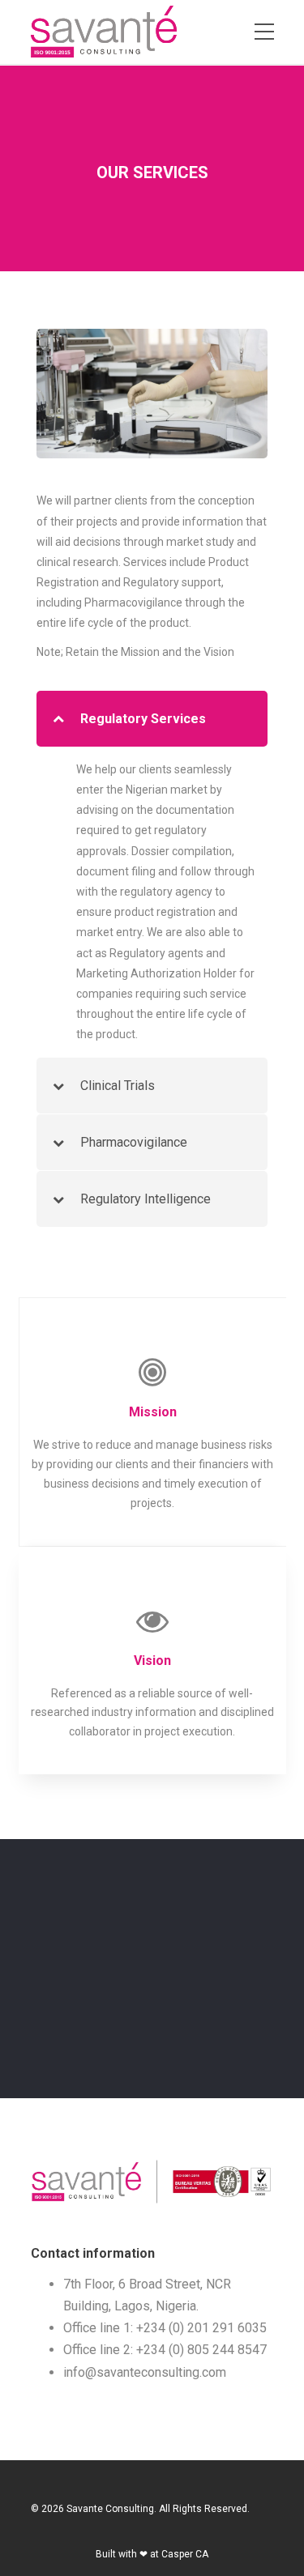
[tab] (152, 719)
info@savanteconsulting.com (145, 2372)
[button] (152, 719)
